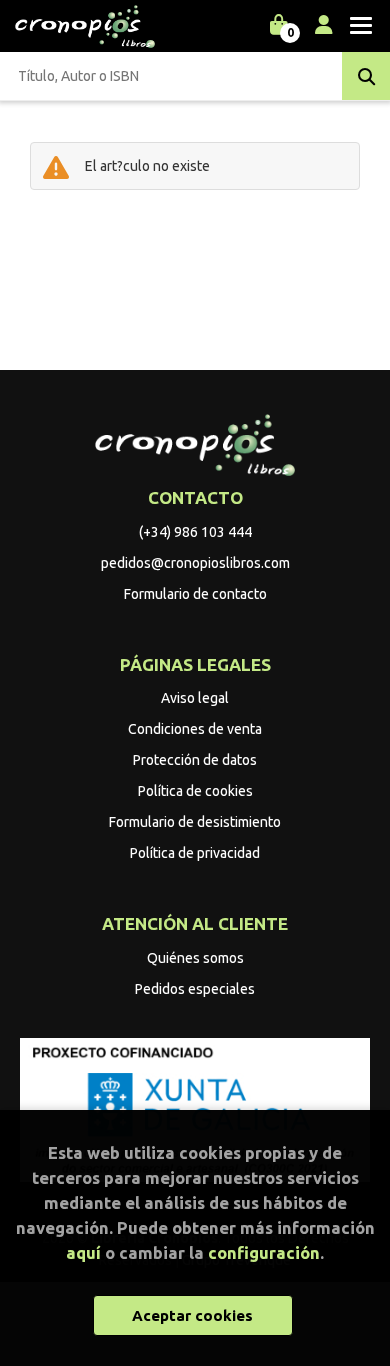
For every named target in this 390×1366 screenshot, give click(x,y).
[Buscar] (366, 76)
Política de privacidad (195, 853)
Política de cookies (195, 791)
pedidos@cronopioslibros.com (195, 563)
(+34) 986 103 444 (195, 532)
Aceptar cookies (192, 1315)
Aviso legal (195, 698)
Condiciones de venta (195, 729)
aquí (83, 1252)
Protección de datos (195, 760)
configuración (264, 1252)
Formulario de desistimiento (195, 822)
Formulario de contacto (195, 594)
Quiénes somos (195, 958)
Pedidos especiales (195, 989)
